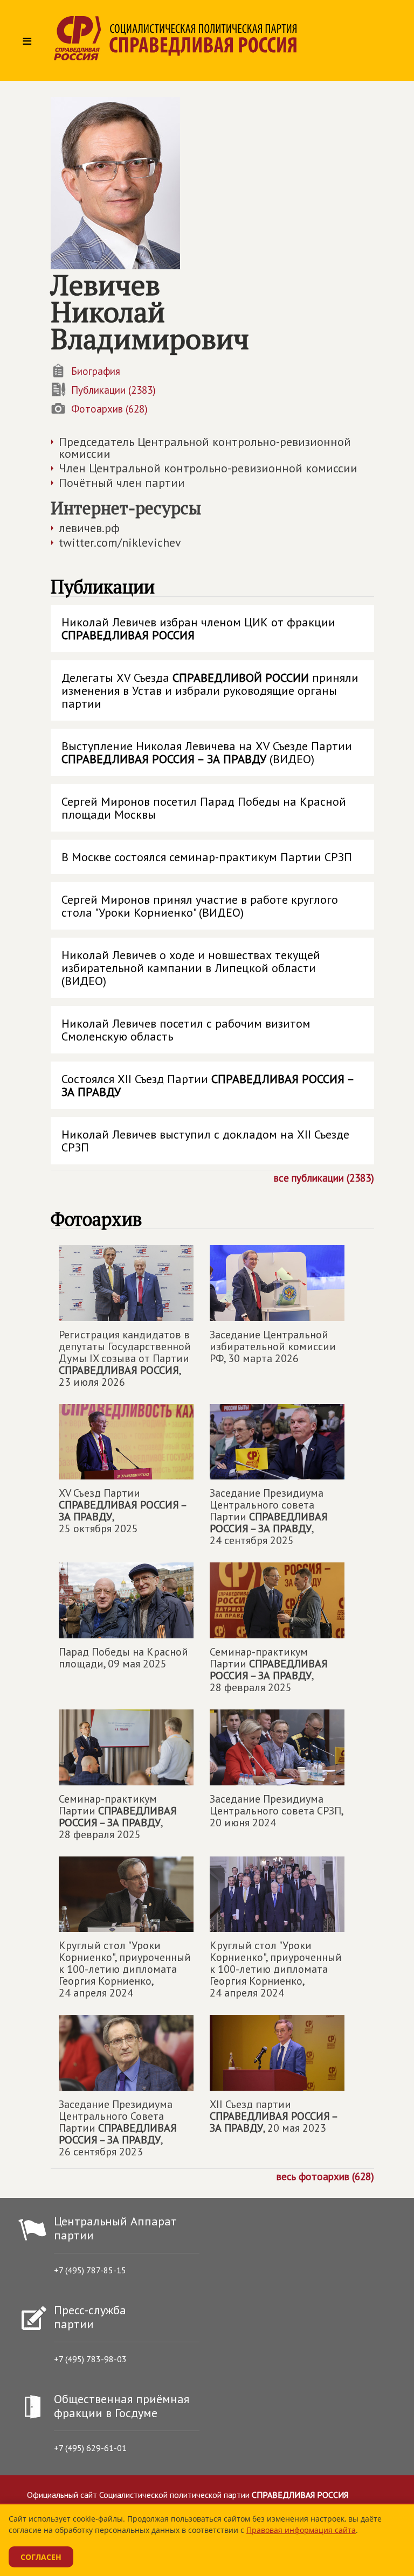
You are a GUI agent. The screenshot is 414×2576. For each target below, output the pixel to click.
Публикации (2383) (113, 390)
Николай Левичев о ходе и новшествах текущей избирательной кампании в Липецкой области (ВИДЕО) (191, 968)
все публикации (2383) (324, 1177)
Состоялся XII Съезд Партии (208, 1085)
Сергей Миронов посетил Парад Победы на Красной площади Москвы (204, 808)
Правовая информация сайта (301, 2530)
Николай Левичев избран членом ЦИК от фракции (198, 629)
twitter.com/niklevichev (120, 542)
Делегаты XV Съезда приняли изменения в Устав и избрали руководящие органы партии (210, 690)
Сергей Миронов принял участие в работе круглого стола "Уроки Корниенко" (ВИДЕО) (200, 906)
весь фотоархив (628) (325, 2176)
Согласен (41, 2557)
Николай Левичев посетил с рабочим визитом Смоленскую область (186, 1030)
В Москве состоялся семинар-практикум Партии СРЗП (207, 857)
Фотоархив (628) (109, 409)
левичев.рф (89, 528)
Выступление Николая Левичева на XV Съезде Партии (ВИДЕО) (207, 752)
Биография (96, 371)
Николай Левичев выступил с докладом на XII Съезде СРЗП (205, 1141)
